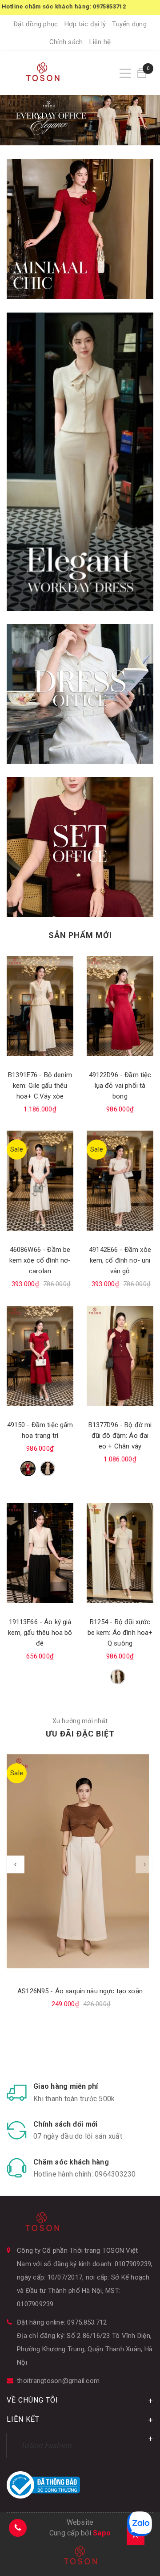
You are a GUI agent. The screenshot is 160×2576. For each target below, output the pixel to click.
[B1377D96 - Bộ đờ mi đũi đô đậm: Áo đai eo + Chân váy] (120, 1356)
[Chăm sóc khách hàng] (17, 2168)
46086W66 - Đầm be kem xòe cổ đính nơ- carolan (40, 1260)
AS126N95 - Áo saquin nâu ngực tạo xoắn (80, 1991)
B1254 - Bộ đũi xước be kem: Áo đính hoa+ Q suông (120, 1633)
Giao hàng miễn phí (66, 2086)
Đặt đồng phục (36, 24)
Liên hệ (100, 42)
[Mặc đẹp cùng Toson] (80, 229)
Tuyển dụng (129, 24)
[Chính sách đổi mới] (17, 2130)
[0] (142, 73)
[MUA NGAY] (80, 694)
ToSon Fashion (46, 2445)
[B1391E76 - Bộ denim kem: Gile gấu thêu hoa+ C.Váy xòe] (40, 1006)
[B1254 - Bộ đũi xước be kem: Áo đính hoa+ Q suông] (120, 1553)
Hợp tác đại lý (85, 24)
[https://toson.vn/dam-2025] (80, 461)
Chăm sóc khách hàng (71, 2162)
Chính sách (66, 42)
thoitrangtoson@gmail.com (58, 2381)
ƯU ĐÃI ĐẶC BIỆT (80, 1734)
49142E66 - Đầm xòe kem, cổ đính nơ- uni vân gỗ (120, 1260)
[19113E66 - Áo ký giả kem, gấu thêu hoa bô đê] (40, 1553)
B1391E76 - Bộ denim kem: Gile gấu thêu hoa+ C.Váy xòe (40, 1086)
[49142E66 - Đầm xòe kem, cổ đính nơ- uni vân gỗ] (120, 1181)
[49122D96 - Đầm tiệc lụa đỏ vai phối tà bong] (120, 1006)
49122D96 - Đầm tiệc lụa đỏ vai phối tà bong (120, 1086)
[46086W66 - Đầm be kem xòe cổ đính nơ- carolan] (40, 1181)
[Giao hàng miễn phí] (17, 2092)
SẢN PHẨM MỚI (80, 935)
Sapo (102, 2533)
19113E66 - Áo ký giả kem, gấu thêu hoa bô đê (40, 1633)
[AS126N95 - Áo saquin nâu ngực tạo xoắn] (80, 1861)
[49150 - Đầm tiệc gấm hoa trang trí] (40, 1356)
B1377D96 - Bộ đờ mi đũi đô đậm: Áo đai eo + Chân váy (120, 1436)
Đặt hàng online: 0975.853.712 (62, 2322)
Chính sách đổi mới (66, 2124)
